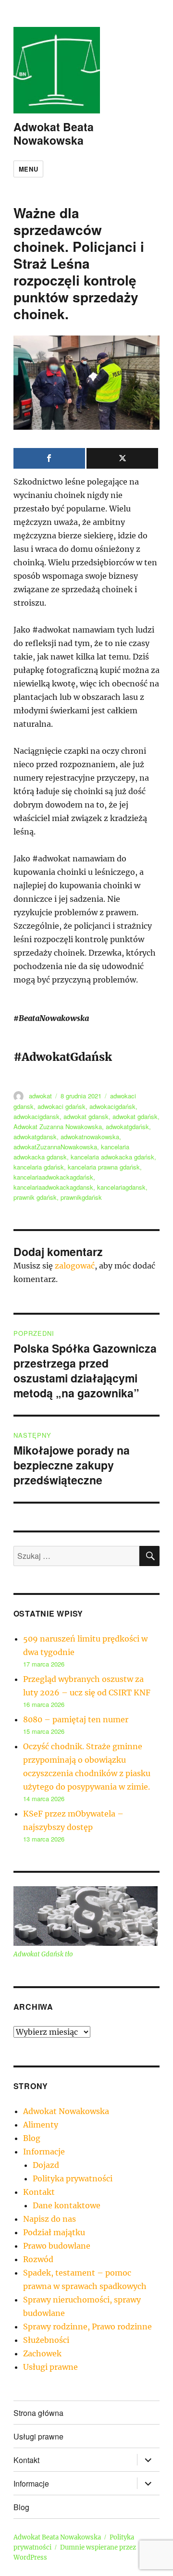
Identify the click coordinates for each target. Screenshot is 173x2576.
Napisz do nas (49, 2219)
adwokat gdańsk (135, 1116)
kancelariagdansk (121, 1187)
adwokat (40, 1096)
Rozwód (38, 2259)
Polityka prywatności (73, 2178)
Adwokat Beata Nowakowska (54, 133)
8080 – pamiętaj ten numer (76, 1719)
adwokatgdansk (35, 1137)
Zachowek (42, 2353)
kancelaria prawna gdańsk (104, 1167)
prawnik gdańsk (35, 1197)
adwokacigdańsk (112, 1106)
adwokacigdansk (37, 1116)
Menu (28, 169)
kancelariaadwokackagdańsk (53, 1177)
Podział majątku (54, 2232)
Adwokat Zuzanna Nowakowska (58, 1126)
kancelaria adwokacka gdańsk (112, 1157)
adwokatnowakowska (90, 1137)
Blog (32, 2138)
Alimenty (41, 2125)
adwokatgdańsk (127, 1126)
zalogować (75, 1266)
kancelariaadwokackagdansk (53, 1187)
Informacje (44, 2152)
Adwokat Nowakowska (66, 2111)
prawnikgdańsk (81, 1197)
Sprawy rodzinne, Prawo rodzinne (87, 2327)
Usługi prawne (50, 2367)
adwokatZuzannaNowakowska (55, 1147)
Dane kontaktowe (67, 2205)
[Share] (49, 458)
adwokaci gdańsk (62, 1106)
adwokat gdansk (86, 1116)
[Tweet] (122, 458)
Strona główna (38, 2413)
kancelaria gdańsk (39, 1167)
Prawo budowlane (57, 2246)
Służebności (46, 2340)
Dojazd (46, 2165)
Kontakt (39, 2192)
